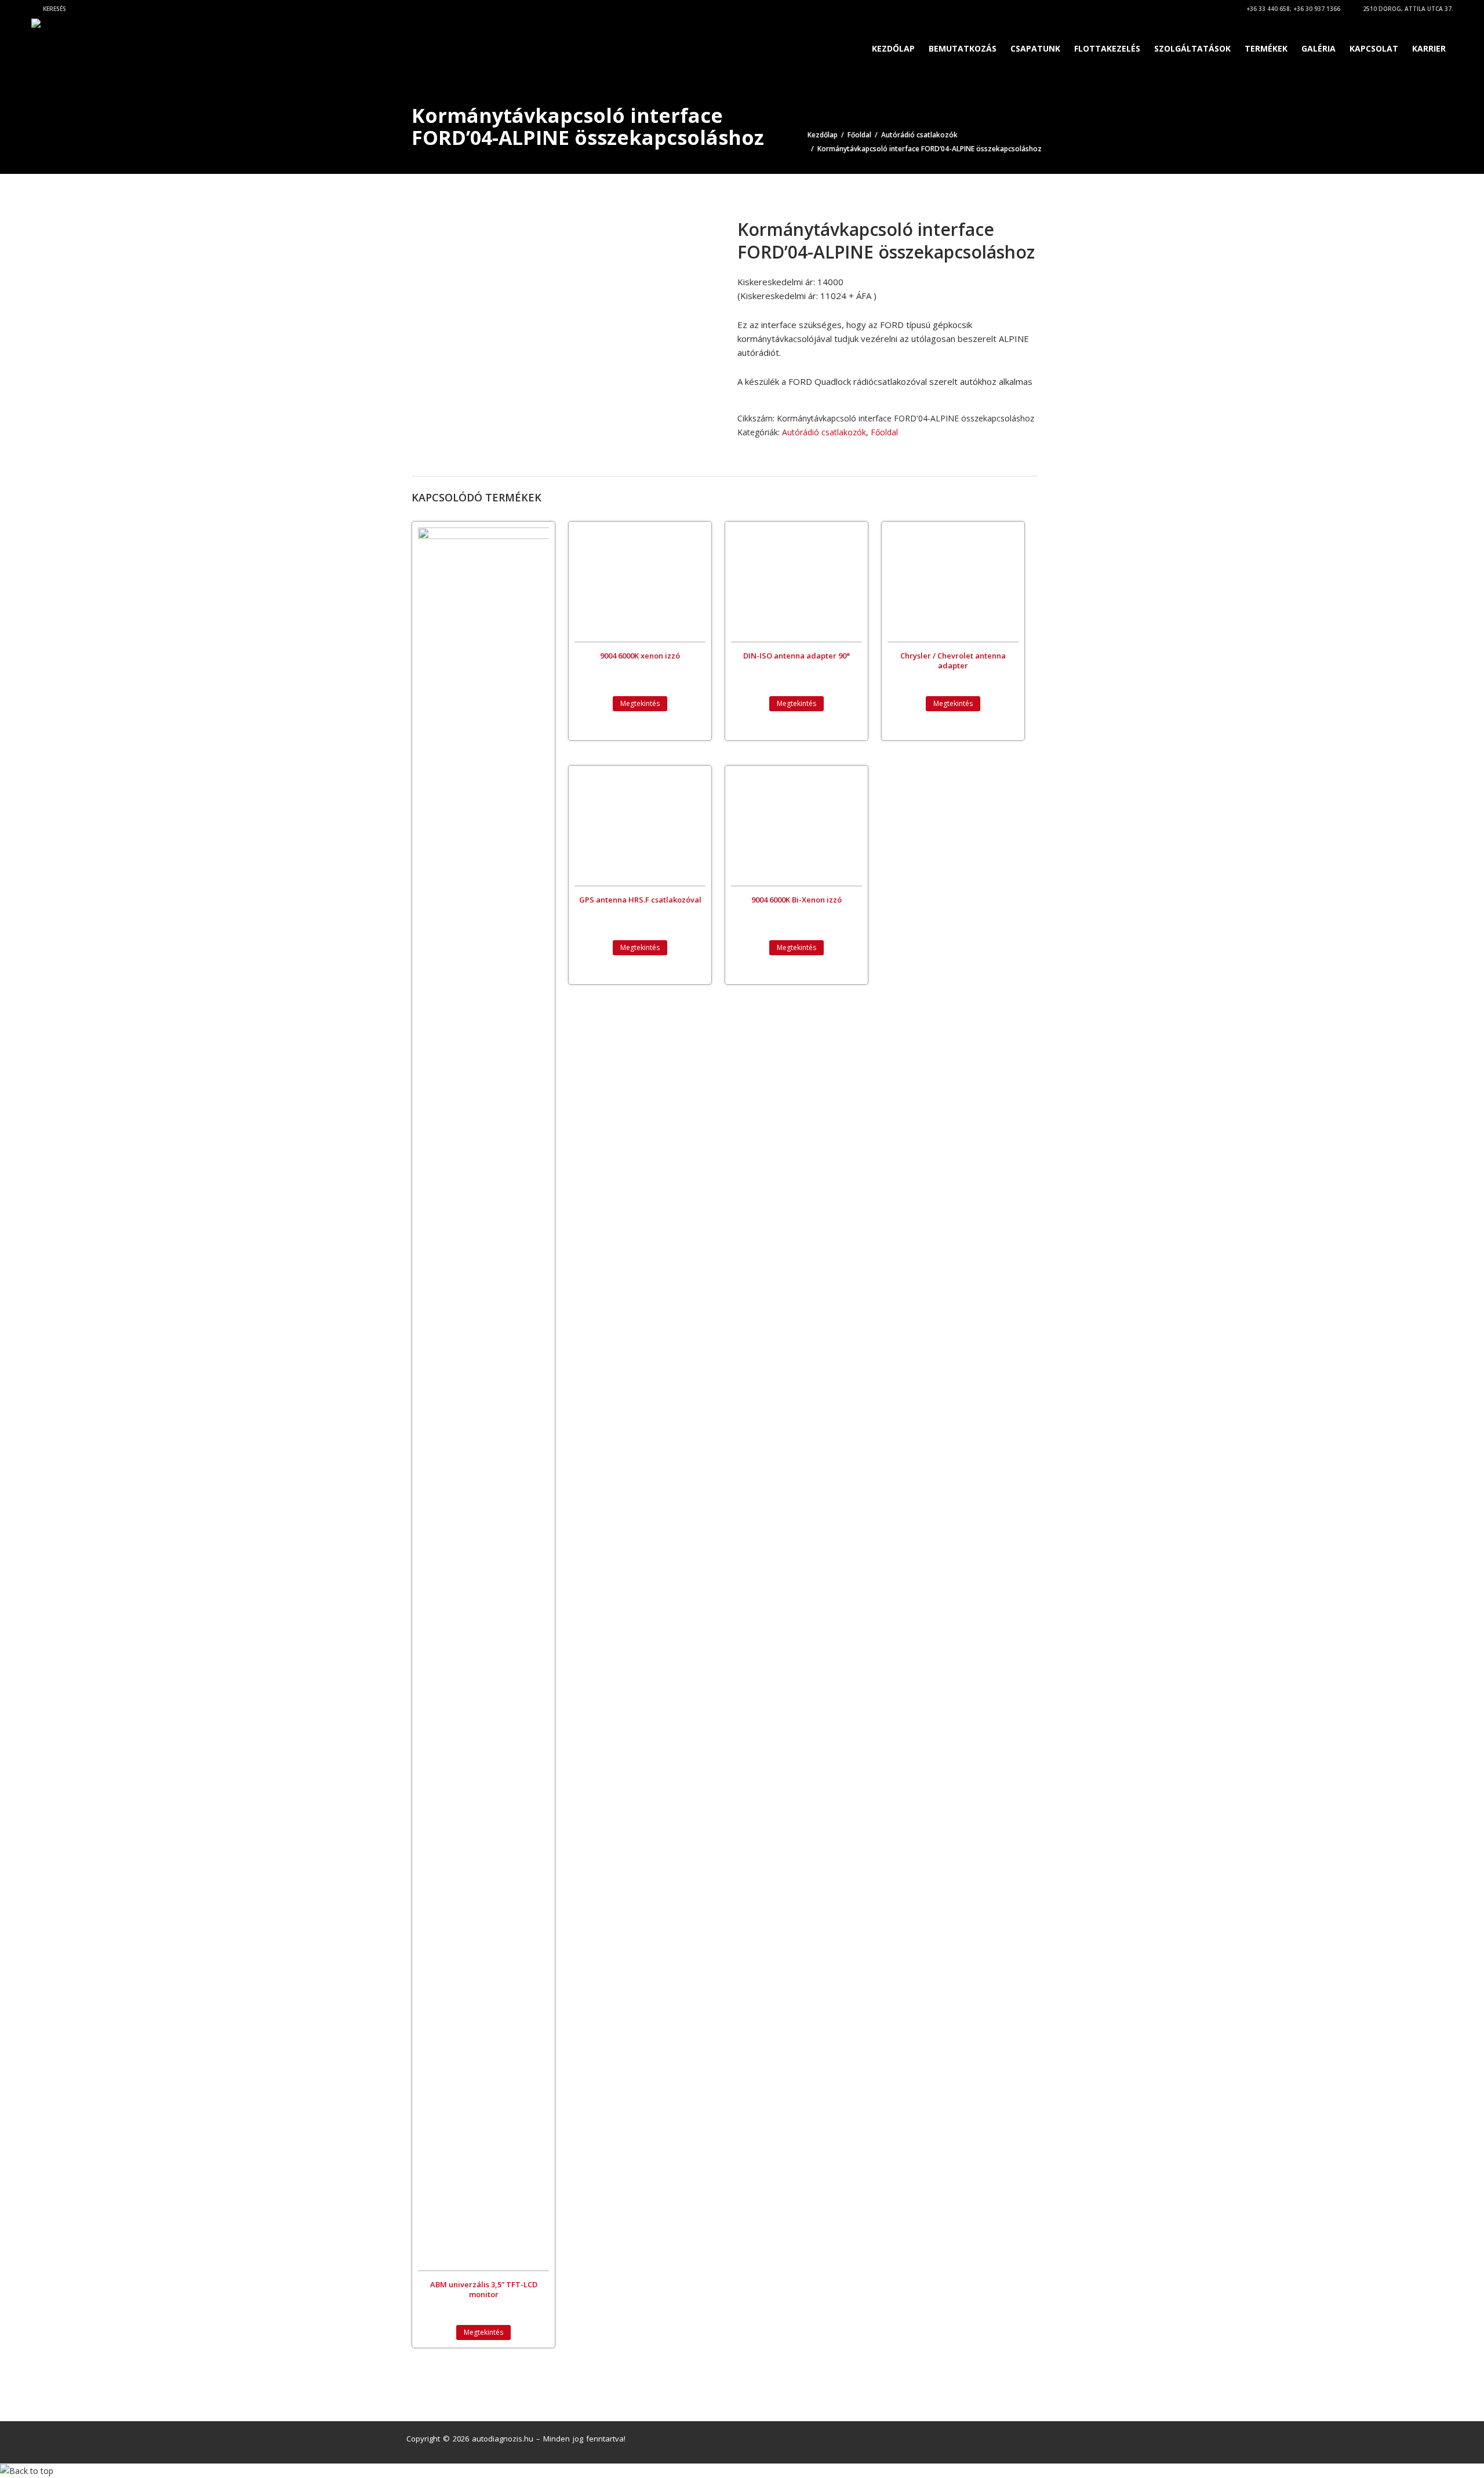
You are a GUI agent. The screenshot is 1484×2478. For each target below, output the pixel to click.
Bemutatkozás (963, 48)
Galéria (1318, 48)
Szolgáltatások (1192, 48)
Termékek (1266, 48)
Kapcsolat (1374, 48)
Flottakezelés (1107, 48)
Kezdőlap (893, 48)
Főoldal (859, 135)
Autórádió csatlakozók (919, 135)
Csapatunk (1035, 48)
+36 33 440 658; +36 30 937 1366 (1292, 9)
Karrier (1429, 48)
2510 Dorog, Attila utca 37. (1407, 9)
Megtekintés (483, 2332)
